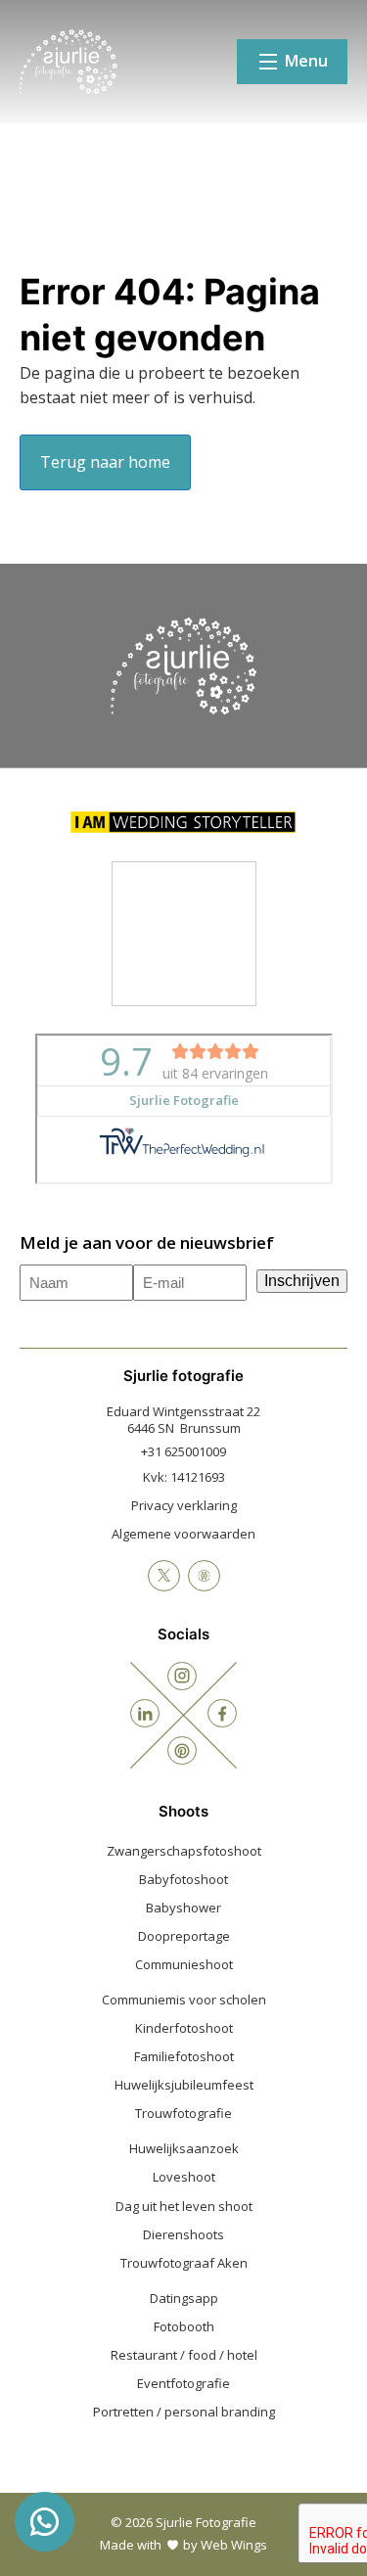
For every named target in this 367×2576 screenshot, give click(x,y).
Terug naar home (105, 462)
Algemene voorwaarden (183, 1534)
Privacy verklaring (184, 1505)
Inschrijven (302, 1281)
